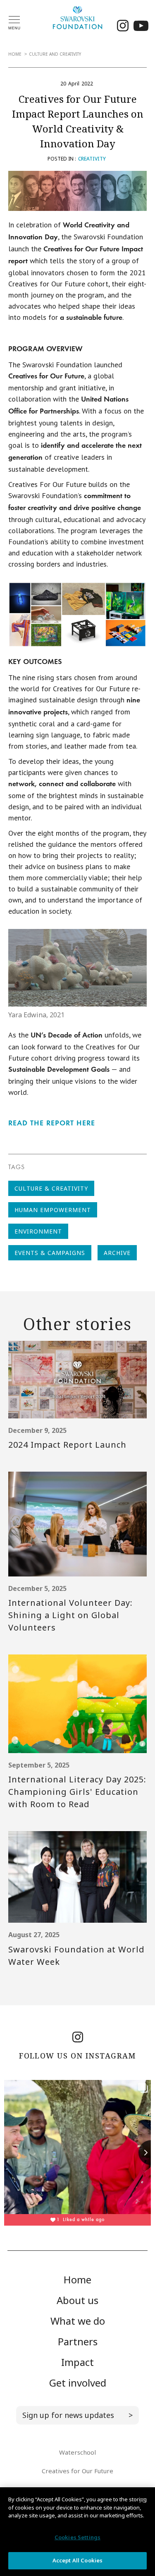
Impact (77, 2362)
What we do (78, 2321)
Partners (78, 2341)
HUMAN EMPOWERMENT (53, 1210)
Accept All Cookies (77, 2560)
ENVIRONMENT (38, 1231)
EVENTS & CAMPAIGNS (50, 1253)
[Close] (142, 2500)
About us (77, 2300)
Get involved (78, 2383)
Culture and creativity (55, 54)
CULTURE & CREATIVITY (51, 1188)
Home (77, 2279)
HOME (15, 54)
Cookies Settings (77, 2537)
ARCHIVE (117, 1253)
